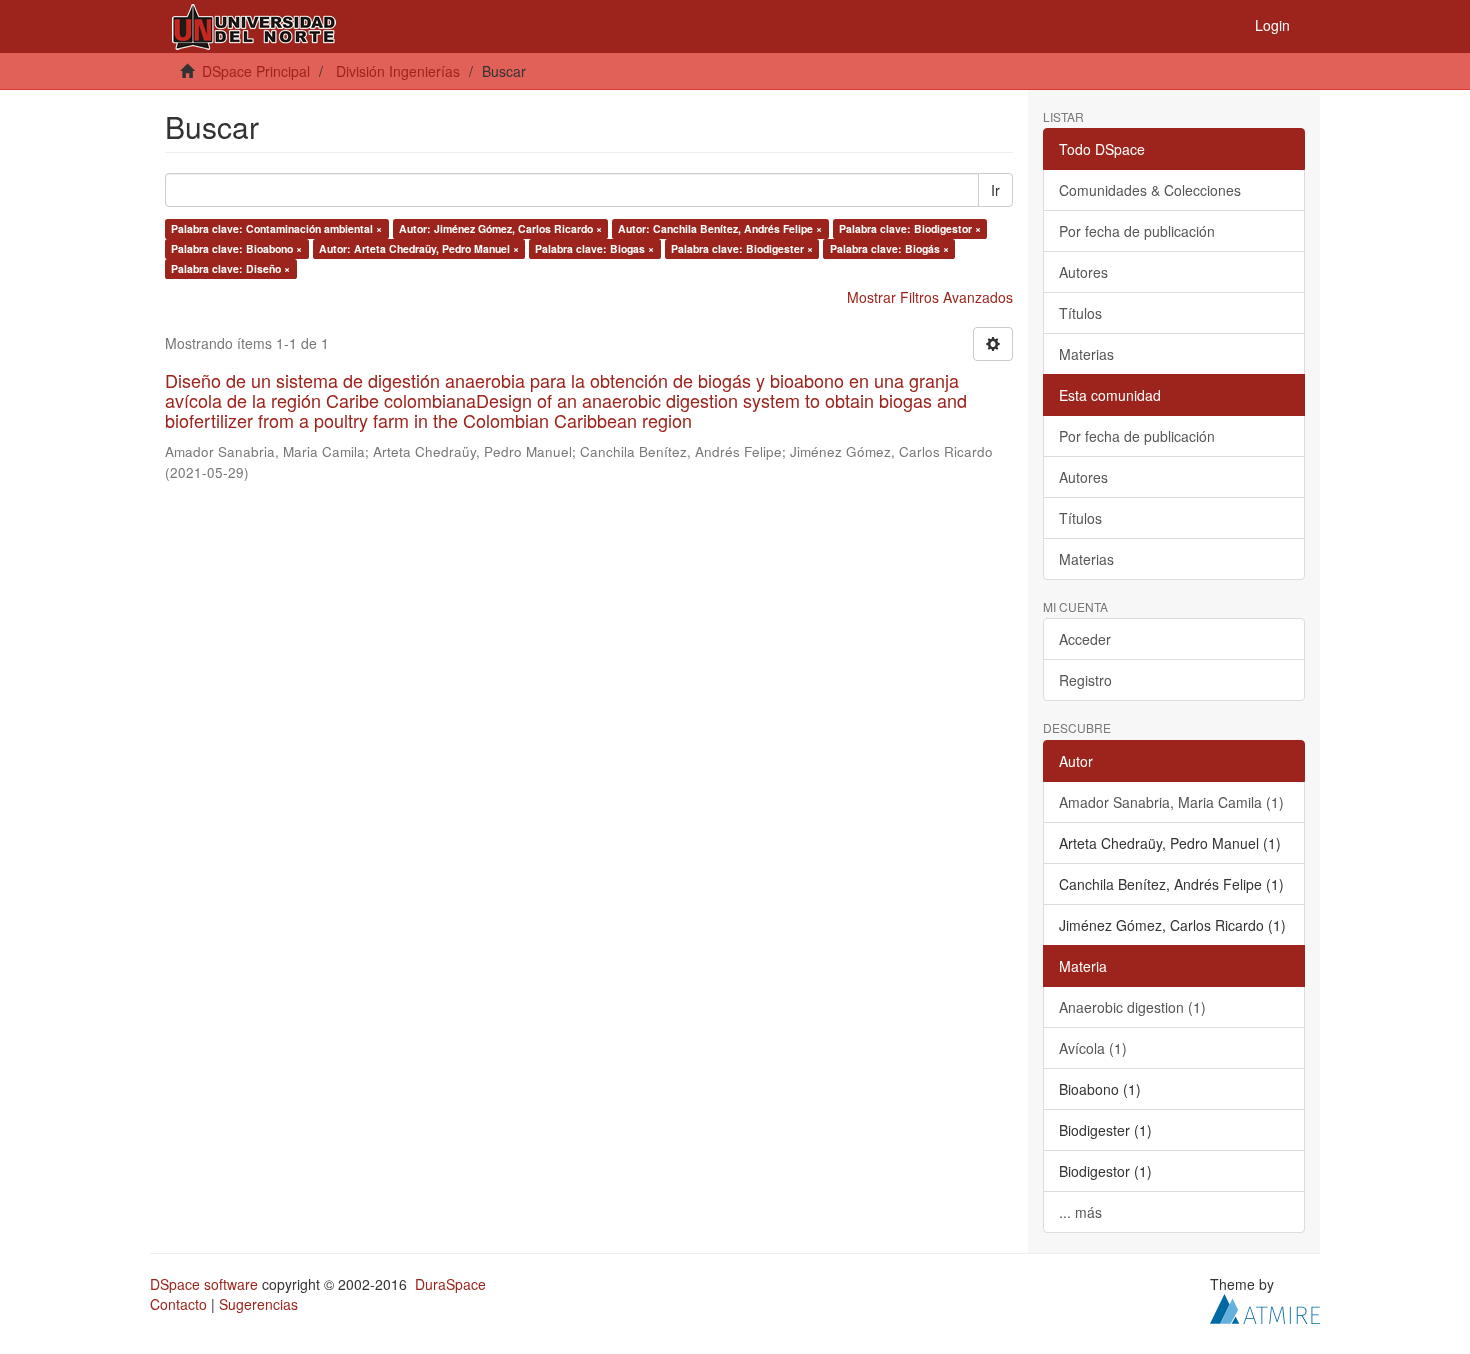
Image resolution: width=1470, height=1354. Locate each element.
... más (1080, 1212)
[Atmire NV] (1265, 1306)
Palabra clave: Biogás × (889, 248)
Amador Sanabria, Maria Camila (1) (1171, 802)
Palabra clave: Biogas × (594, 248)
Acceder (1085, 639)
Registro (1085, 680)
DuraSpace (450, 1284)
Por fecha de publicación (1137, 231)
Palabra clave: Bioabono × (236, 248)
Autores (1083, 272)
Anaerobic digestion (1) (1132, 1007)
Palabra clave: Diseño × (230, 268)
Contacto (178, 1304)
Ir (995, 190)
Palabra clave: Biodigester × (742, 248)
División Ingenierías (398, 71)
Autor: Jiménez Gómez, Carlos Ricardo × (500, 228)
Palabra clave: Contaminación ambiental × (276, 228)
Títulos (1080, 313)
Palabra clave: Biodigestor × (910, 228)
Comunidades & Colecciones (1150, 190)
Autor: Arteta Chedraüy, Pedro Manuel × (419, 248)
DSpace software (204, 1284)
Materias (1086, 354)
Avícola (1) (1093, 1048)
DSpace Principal (256, 71)
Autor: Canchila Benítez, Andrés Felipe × (720, 228)
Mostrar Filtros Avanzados (930, 297)
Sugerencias (258, 1304)
